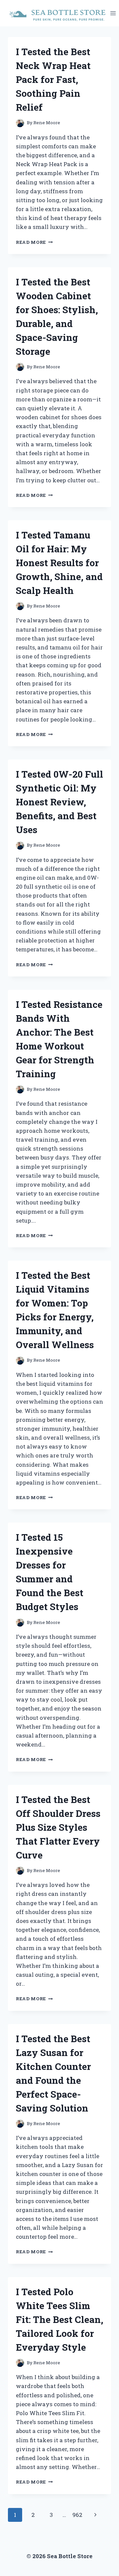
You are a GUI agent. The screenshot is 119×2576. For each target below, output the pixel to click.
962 (77, 2515)
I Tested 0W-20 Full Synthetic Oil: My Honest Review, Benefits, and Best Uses (59, 802)
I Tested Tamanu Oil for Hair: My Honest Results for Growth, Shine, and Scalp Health (59, 563)
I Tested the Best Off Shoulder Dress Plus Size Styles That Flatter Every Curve (58, 1827)
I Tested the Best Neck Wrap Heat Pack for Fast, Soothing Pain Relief (53, 79)
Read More (34, 242)
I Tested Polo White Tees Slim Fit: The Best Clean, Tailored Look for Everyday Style (59, 2319)
